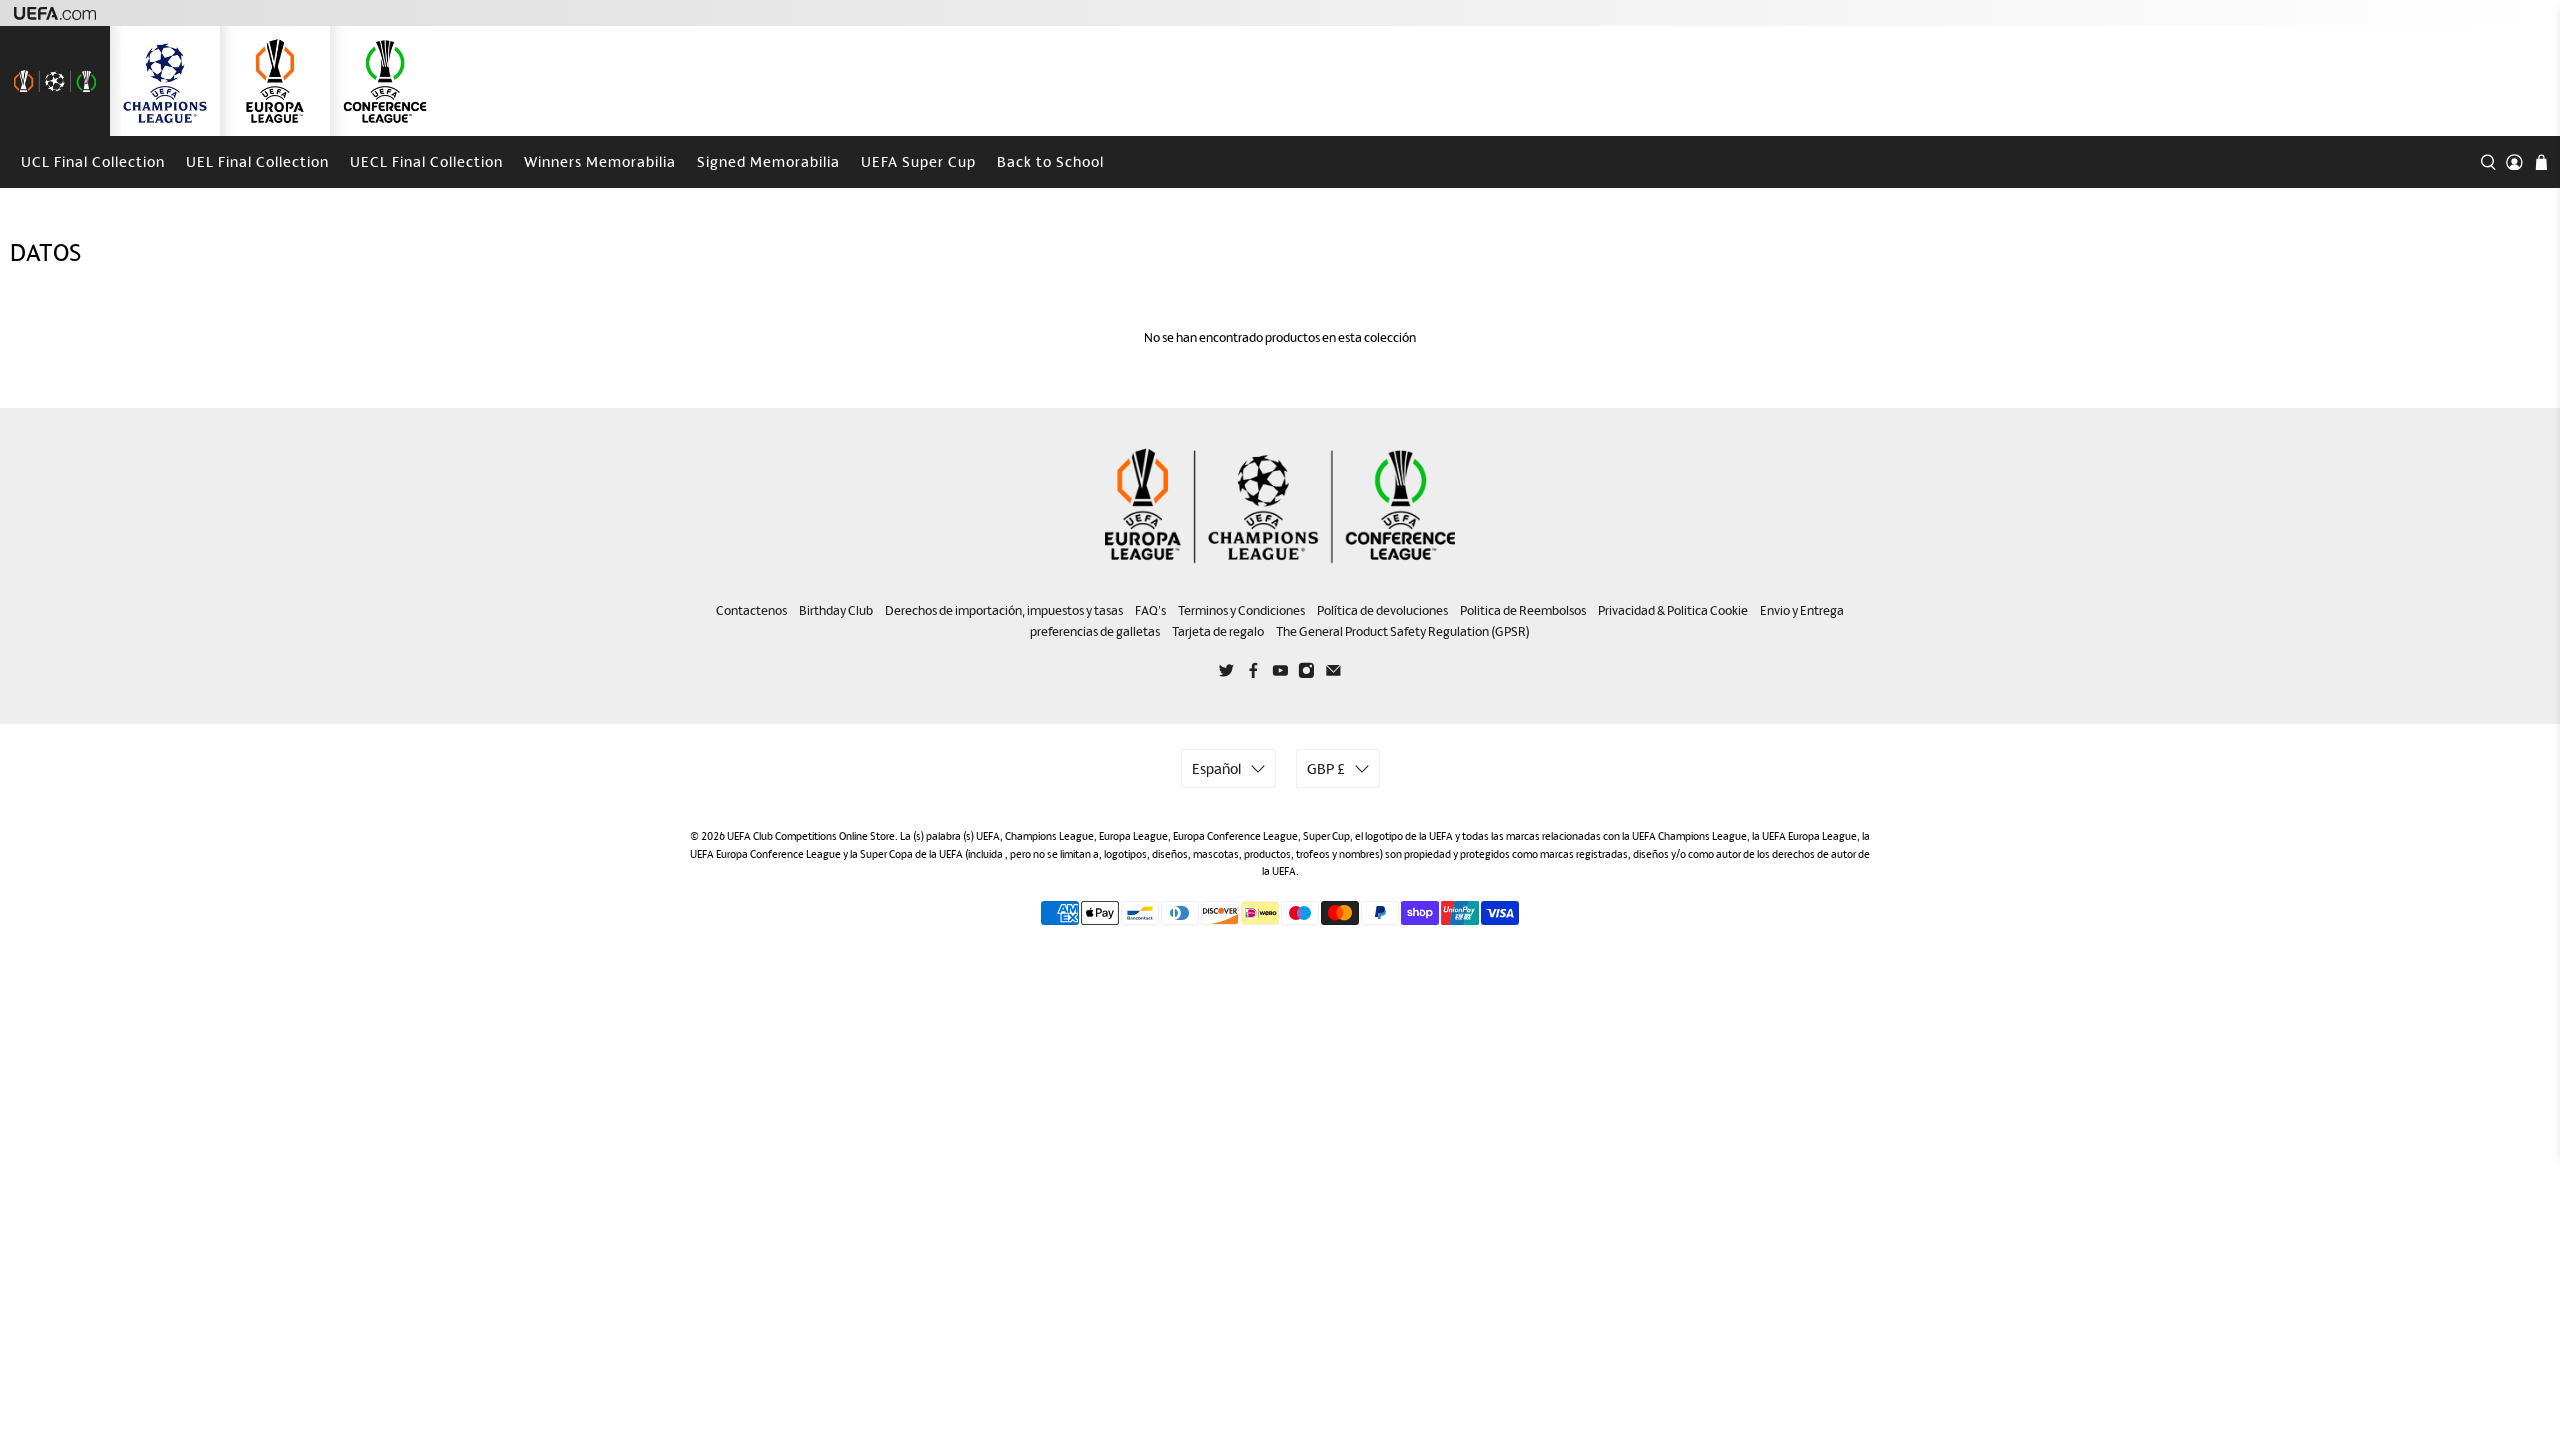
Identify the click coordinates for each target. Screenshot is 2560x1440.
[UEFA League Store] (55, 81)
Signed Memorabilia (768, 161)
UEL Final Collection (257, 161)
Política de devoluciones (1382, 610)
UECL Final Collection (426, 161)
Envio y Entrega (1802, 610)
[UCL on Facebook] (1253, 673)
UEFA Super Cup (918, 161)
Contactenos (751, 610)
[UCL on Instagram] (1306, 673)
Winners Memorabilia (600, 161)
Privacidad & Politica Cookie (1673, 610)
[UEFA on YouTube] (1280, 673)
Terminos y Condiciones (1241, 610)
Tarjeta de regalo (1218, 631)
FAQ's (1150, 610)
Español (1216, 768)
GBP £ (1326, 768)
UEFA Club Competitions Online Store (811, 836)
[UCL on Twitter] (1226, 673)
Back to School (1050, 161)
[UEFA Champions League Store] (165, 81)
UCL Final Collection (93, 161)
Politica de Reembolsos (1523, 610)
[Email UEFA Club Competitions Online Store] (1333, 673)
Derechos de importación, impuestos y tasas (1004, 610)
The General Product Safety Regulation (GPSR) (1403, 631)
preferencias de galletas (1095, 631)
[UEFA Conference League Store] (385, 81)
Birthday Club (836, 610)
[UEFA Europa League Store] (275, 81)
